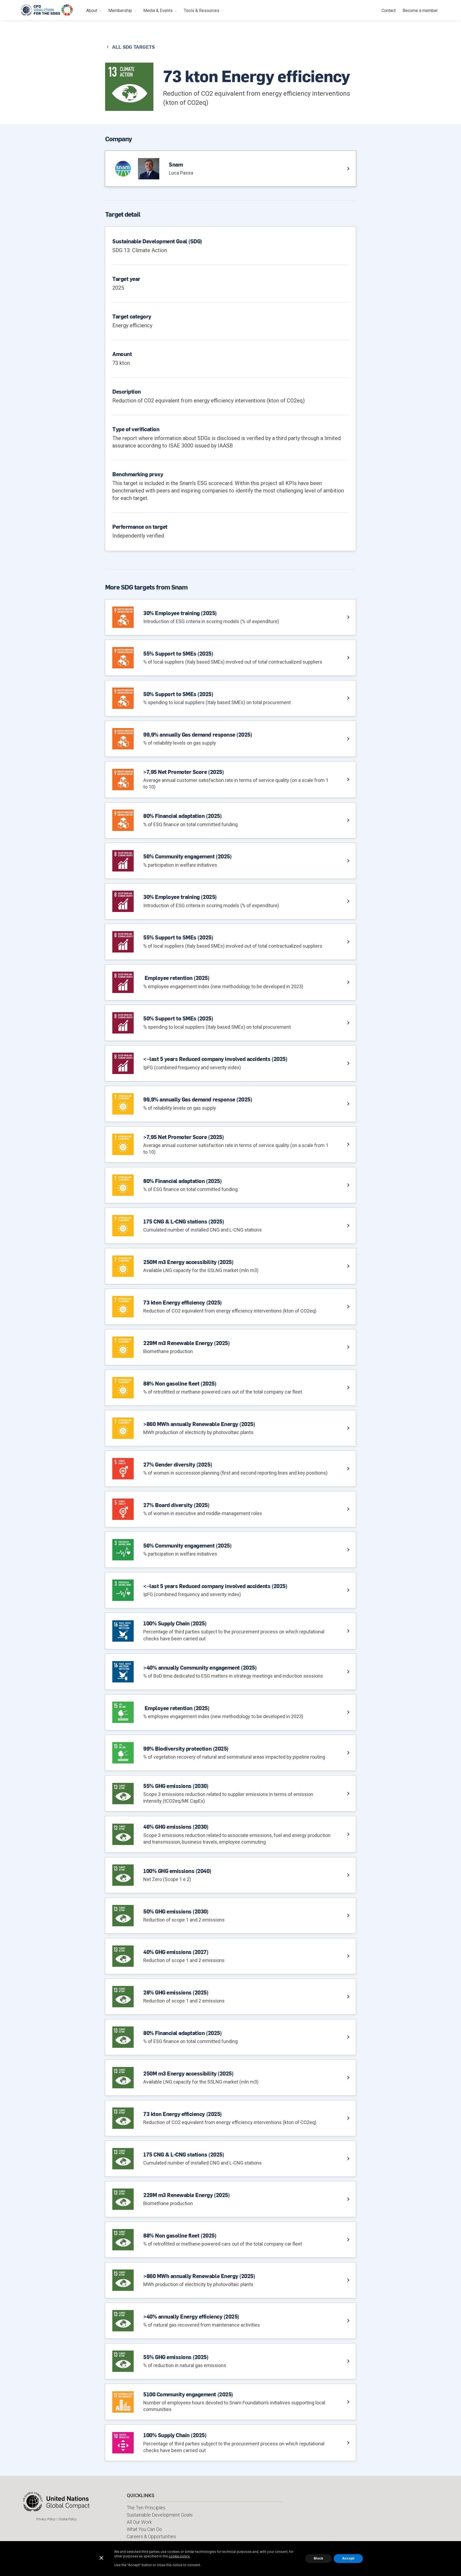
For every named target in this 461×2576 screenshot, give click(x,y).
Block (318, 2558)
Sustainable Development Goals (160, 2515)
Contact (389, 11)
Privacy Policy (46, 2519)
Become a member (420, 11)
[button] (94, 10)
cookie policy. (179, 2556)
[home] (47, 10)
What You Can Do (144, 2529)
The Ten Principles (146, 2508)
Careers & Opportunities (151, 2536)
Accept (348, 2558)
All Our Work (139, 2522)
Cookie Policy (67, 2519)
